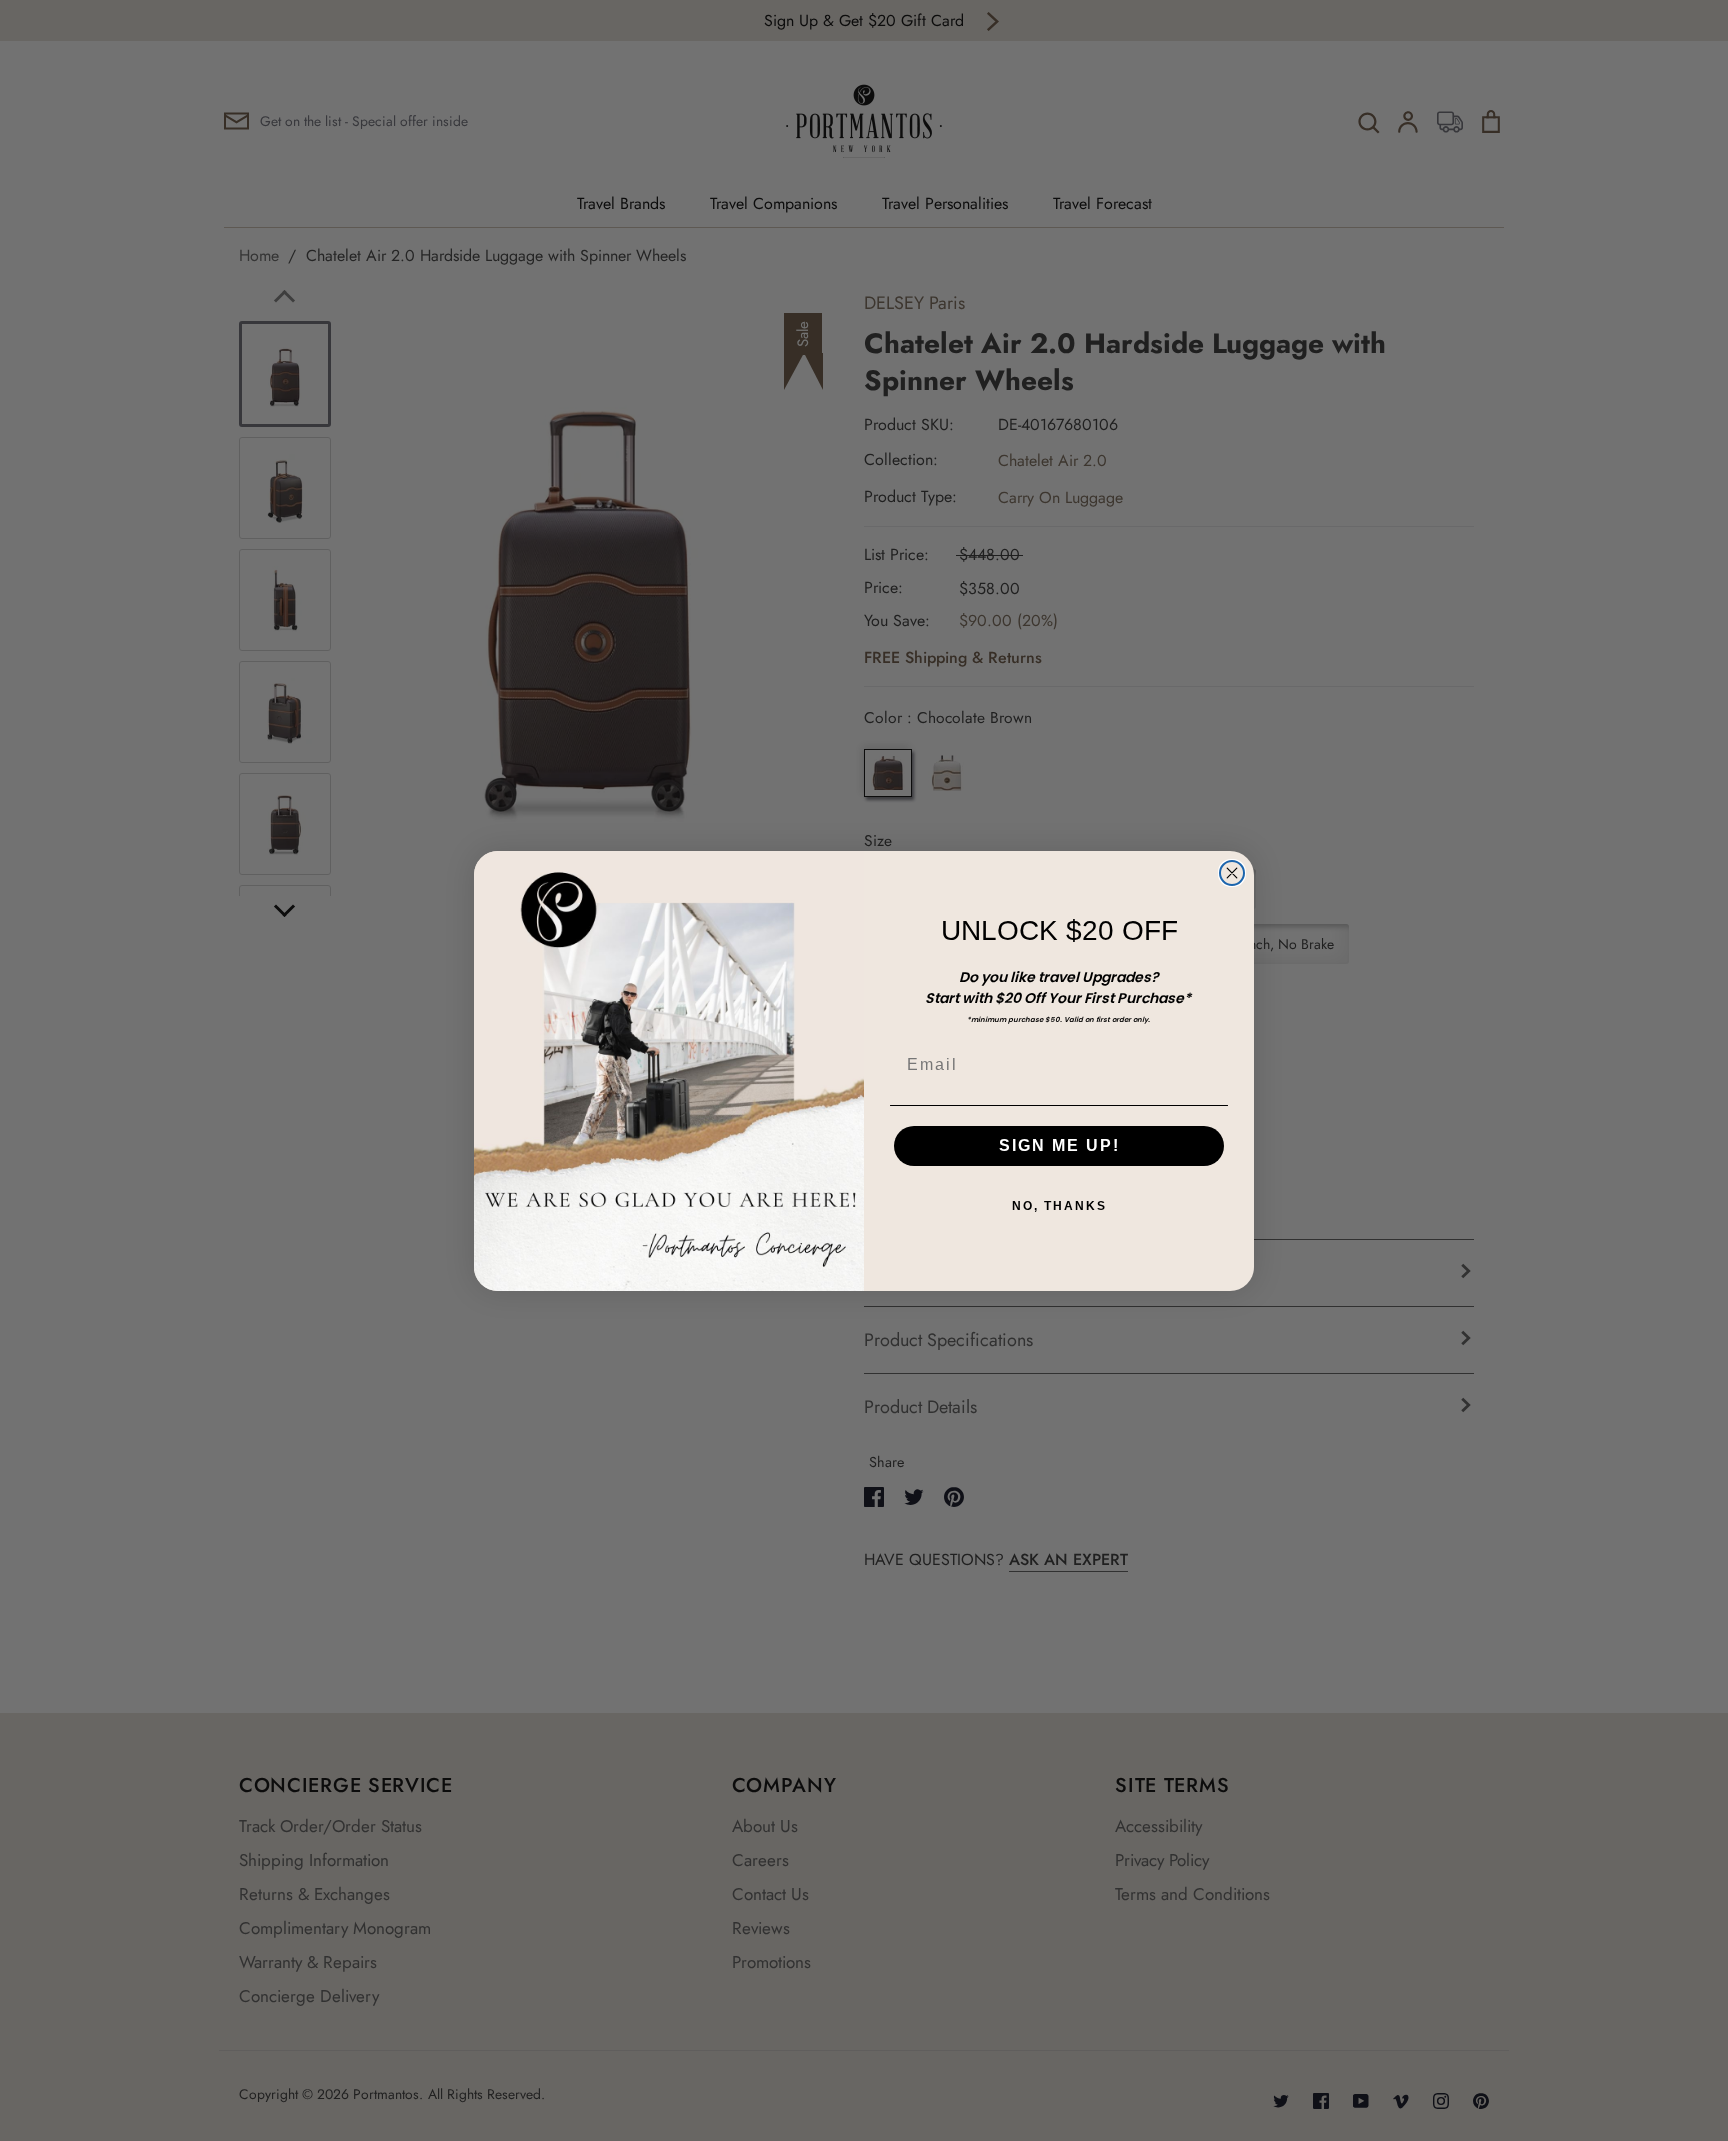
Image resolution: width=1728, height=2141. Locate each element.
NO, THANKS (1059, 1206)
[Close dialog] (1232, 873)
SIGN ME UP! (1059, 1145)
